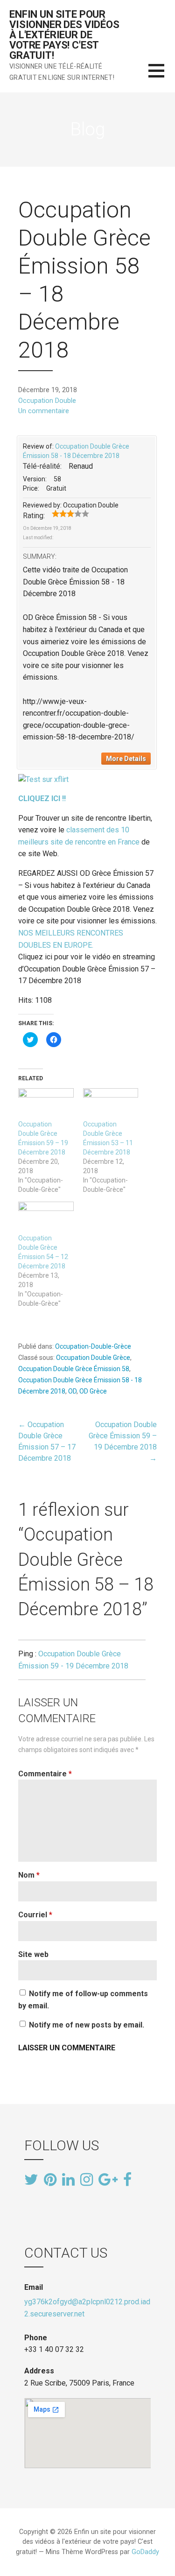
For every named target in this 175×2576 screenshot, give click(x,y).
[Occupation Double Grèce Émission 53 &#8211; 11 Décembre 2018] (111, 1104)
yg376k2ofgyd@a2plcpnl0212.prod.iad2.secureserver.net (87, 2308)
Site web (33, 1954)
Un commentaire (44, 411)
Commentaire (45, 1774)
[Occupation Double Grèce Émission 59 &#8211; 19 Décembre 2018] (46, 1104)
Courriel (35, 1915)
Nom (29, 1875)
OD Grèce (93, 1391)
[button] (162, 76)
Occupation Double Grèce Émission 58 (74, 1369)
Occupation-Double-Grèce (93, 1346)
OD (72, 1391)
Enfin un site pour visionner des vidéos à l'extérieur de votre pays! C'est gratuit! (64, 35)
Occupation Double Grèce (93, 1358)
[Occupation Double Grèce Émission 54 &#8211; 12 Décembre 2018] (46, 1218)
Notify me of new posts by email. (87, 2025)
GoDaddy (145, 2552)
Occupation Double (47, 401)
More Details (126, 759)
